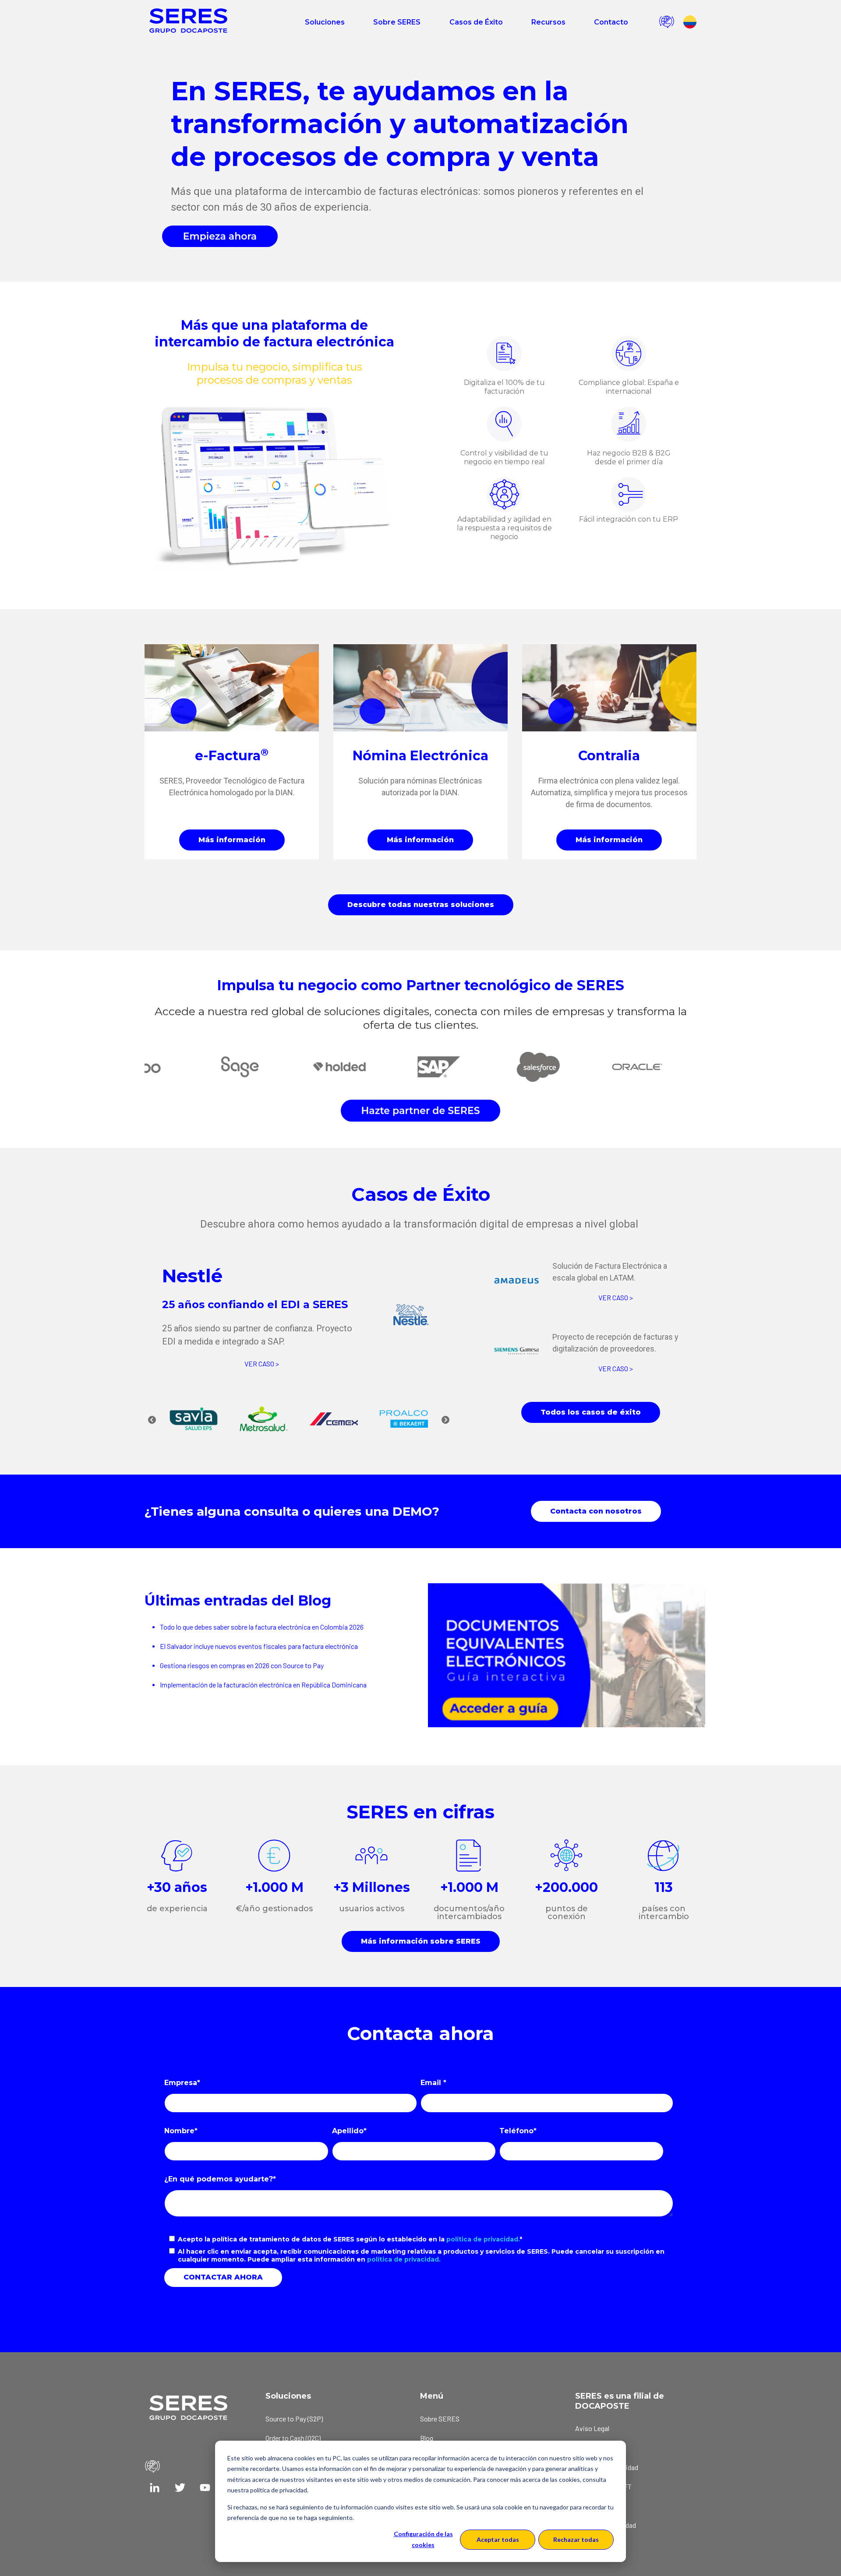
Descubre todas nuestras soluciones (421, 905)
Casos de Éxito (476, 22)
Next (445, 1420)
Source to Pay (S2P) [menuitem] (294, 2419)
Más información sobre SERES (421, 1941)
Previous (152, 1420)
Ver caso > (262, 1364)
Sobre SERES (397, 22)
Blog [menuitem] (427, 2438)
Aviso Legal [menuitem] (592, 2428)
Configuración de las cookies (423, 2539)
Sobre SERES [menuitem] (440, 2419)
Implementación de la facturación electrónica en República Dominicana (263, 1685)
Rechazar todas (576, 2539)
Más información (232, 840)
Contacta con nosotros (596, 1511)
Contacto (611, 22)
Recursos (548, 22)
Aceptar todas (498, 2539)
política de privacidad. (483, 2239)
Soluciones (325, 22)
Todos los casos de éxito (591, 1412)
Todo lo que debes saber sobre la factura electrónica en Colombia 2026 (262, 1627)
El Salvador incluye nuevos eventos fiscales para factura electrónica (259, 1646)
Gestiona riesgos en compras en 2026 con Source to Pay (242, 1665)
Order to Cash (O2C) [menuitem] (293, 2438)
